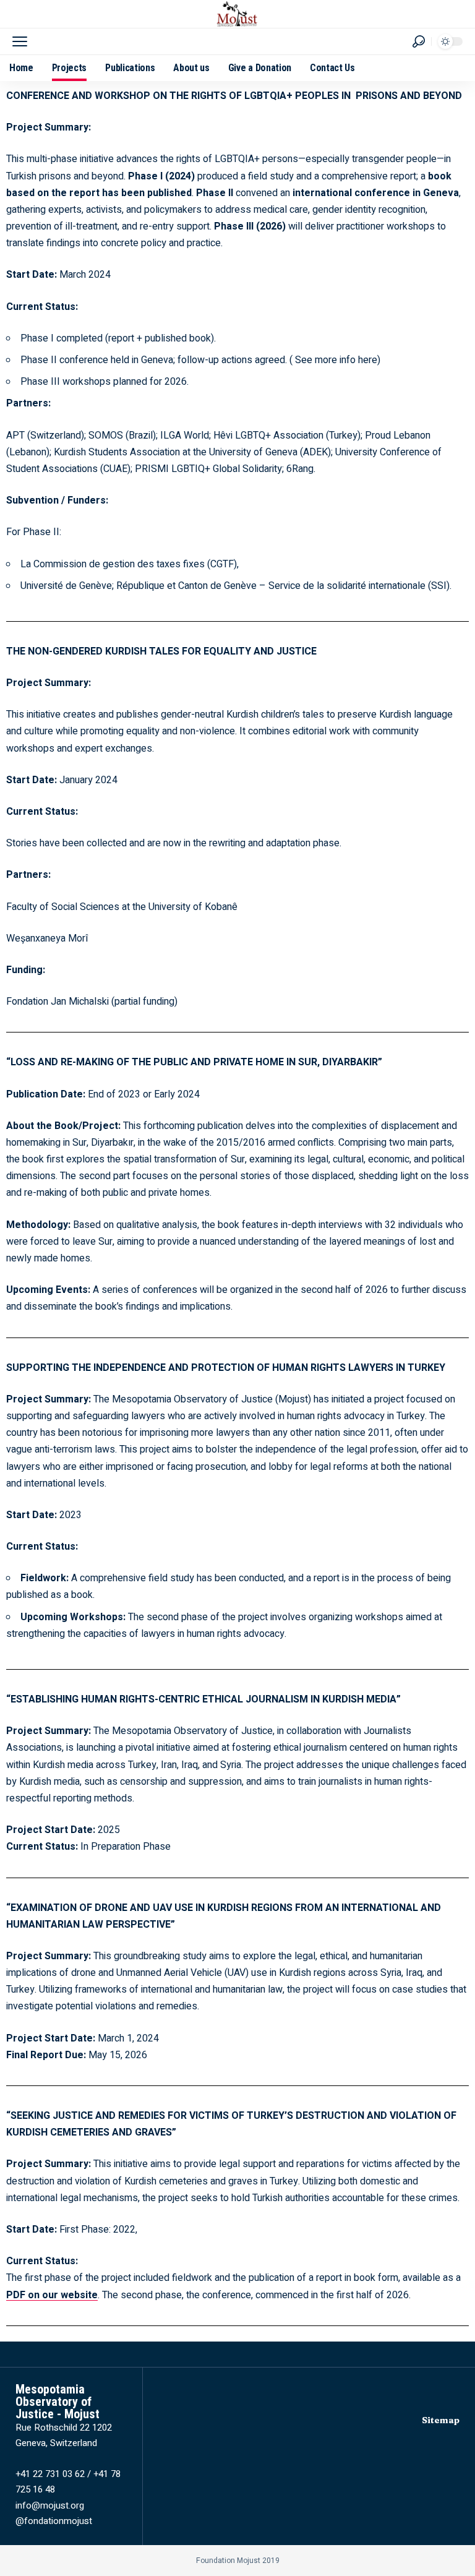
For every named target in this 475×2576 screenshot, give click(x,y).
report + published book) (161, 338)
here (368, 360)
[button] (23, 41)
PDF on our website (52, 2295)
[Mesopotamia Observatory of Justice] (237, 14)
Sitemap (441, 2420)
